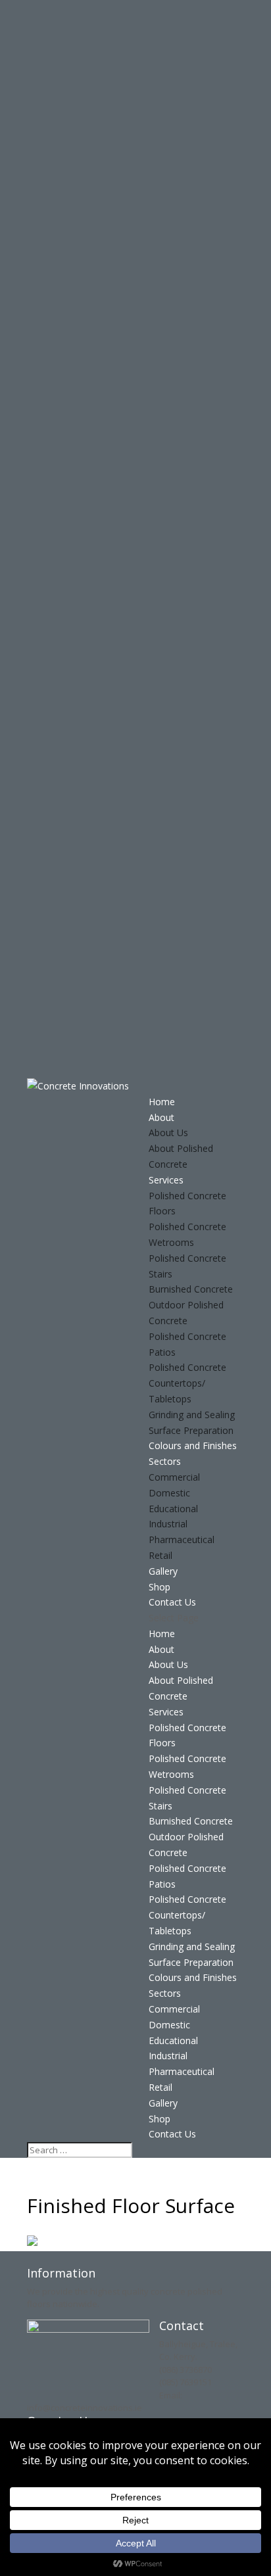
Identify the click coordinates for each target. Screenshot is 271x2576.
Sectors (165, 1461)
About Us (168, 1133)
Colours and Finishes (193, 1445)
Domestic (169, 1493)
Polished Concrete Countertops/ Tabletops (187, 1383)
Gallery (163, 1571)
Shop (160, 1587)
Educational (173, 1509)
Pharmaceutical (182, 1539)
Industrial (168, 1524)
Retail (160, 1555)
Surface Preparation (191, 1430)
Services (166, 1180)
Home (162, 1102)
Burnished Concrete (191, 1289)
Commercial (174, 1477)
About (161, 1117)
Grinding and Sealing (192, 1415)
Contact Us (172, 1602)
